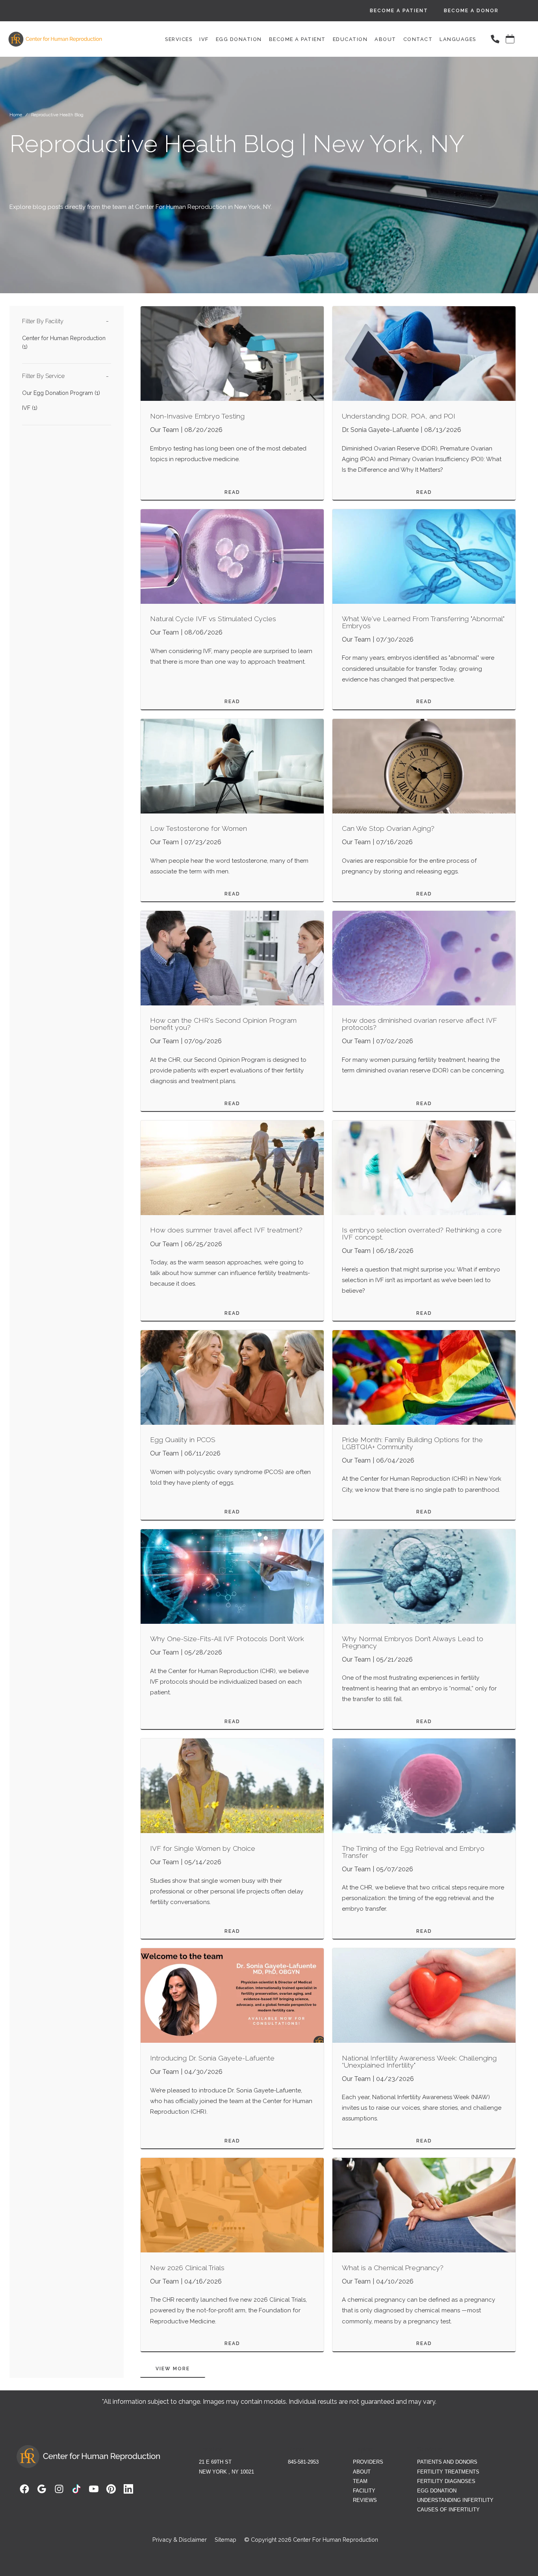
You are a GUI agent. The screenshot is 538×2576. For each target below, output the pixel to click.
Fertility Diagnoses (446, 2481)
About (386, 39)
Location (211, 2449)
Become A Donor (471, 11)
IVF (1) (30, 408)
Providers (368, 2462)
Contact (418, 39)
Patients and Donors (447, 2462)
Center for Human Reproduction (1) (64, 342)
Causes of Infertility (448, 2510)
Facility (364, 2491)
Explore (364, 2449)
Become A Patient (399, 11)
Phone (297, 2449)
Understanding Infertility (455, 2500)
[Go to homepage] (70, 39)
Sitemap (225, 2540)
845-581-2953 (303, 2462)
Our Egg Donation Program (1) (61, 393)
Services (179, 39)
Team (360, 2481)
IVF (204, 39)
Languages (458, 39)
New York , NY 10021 (226, 2472)
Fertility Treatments (448, 2472)
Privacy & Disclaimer (180, 2540)
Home (16, 115)
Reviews (365, 2500)
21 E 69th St (215, 2462)
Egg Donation (239, 39)
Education (350, 39)
